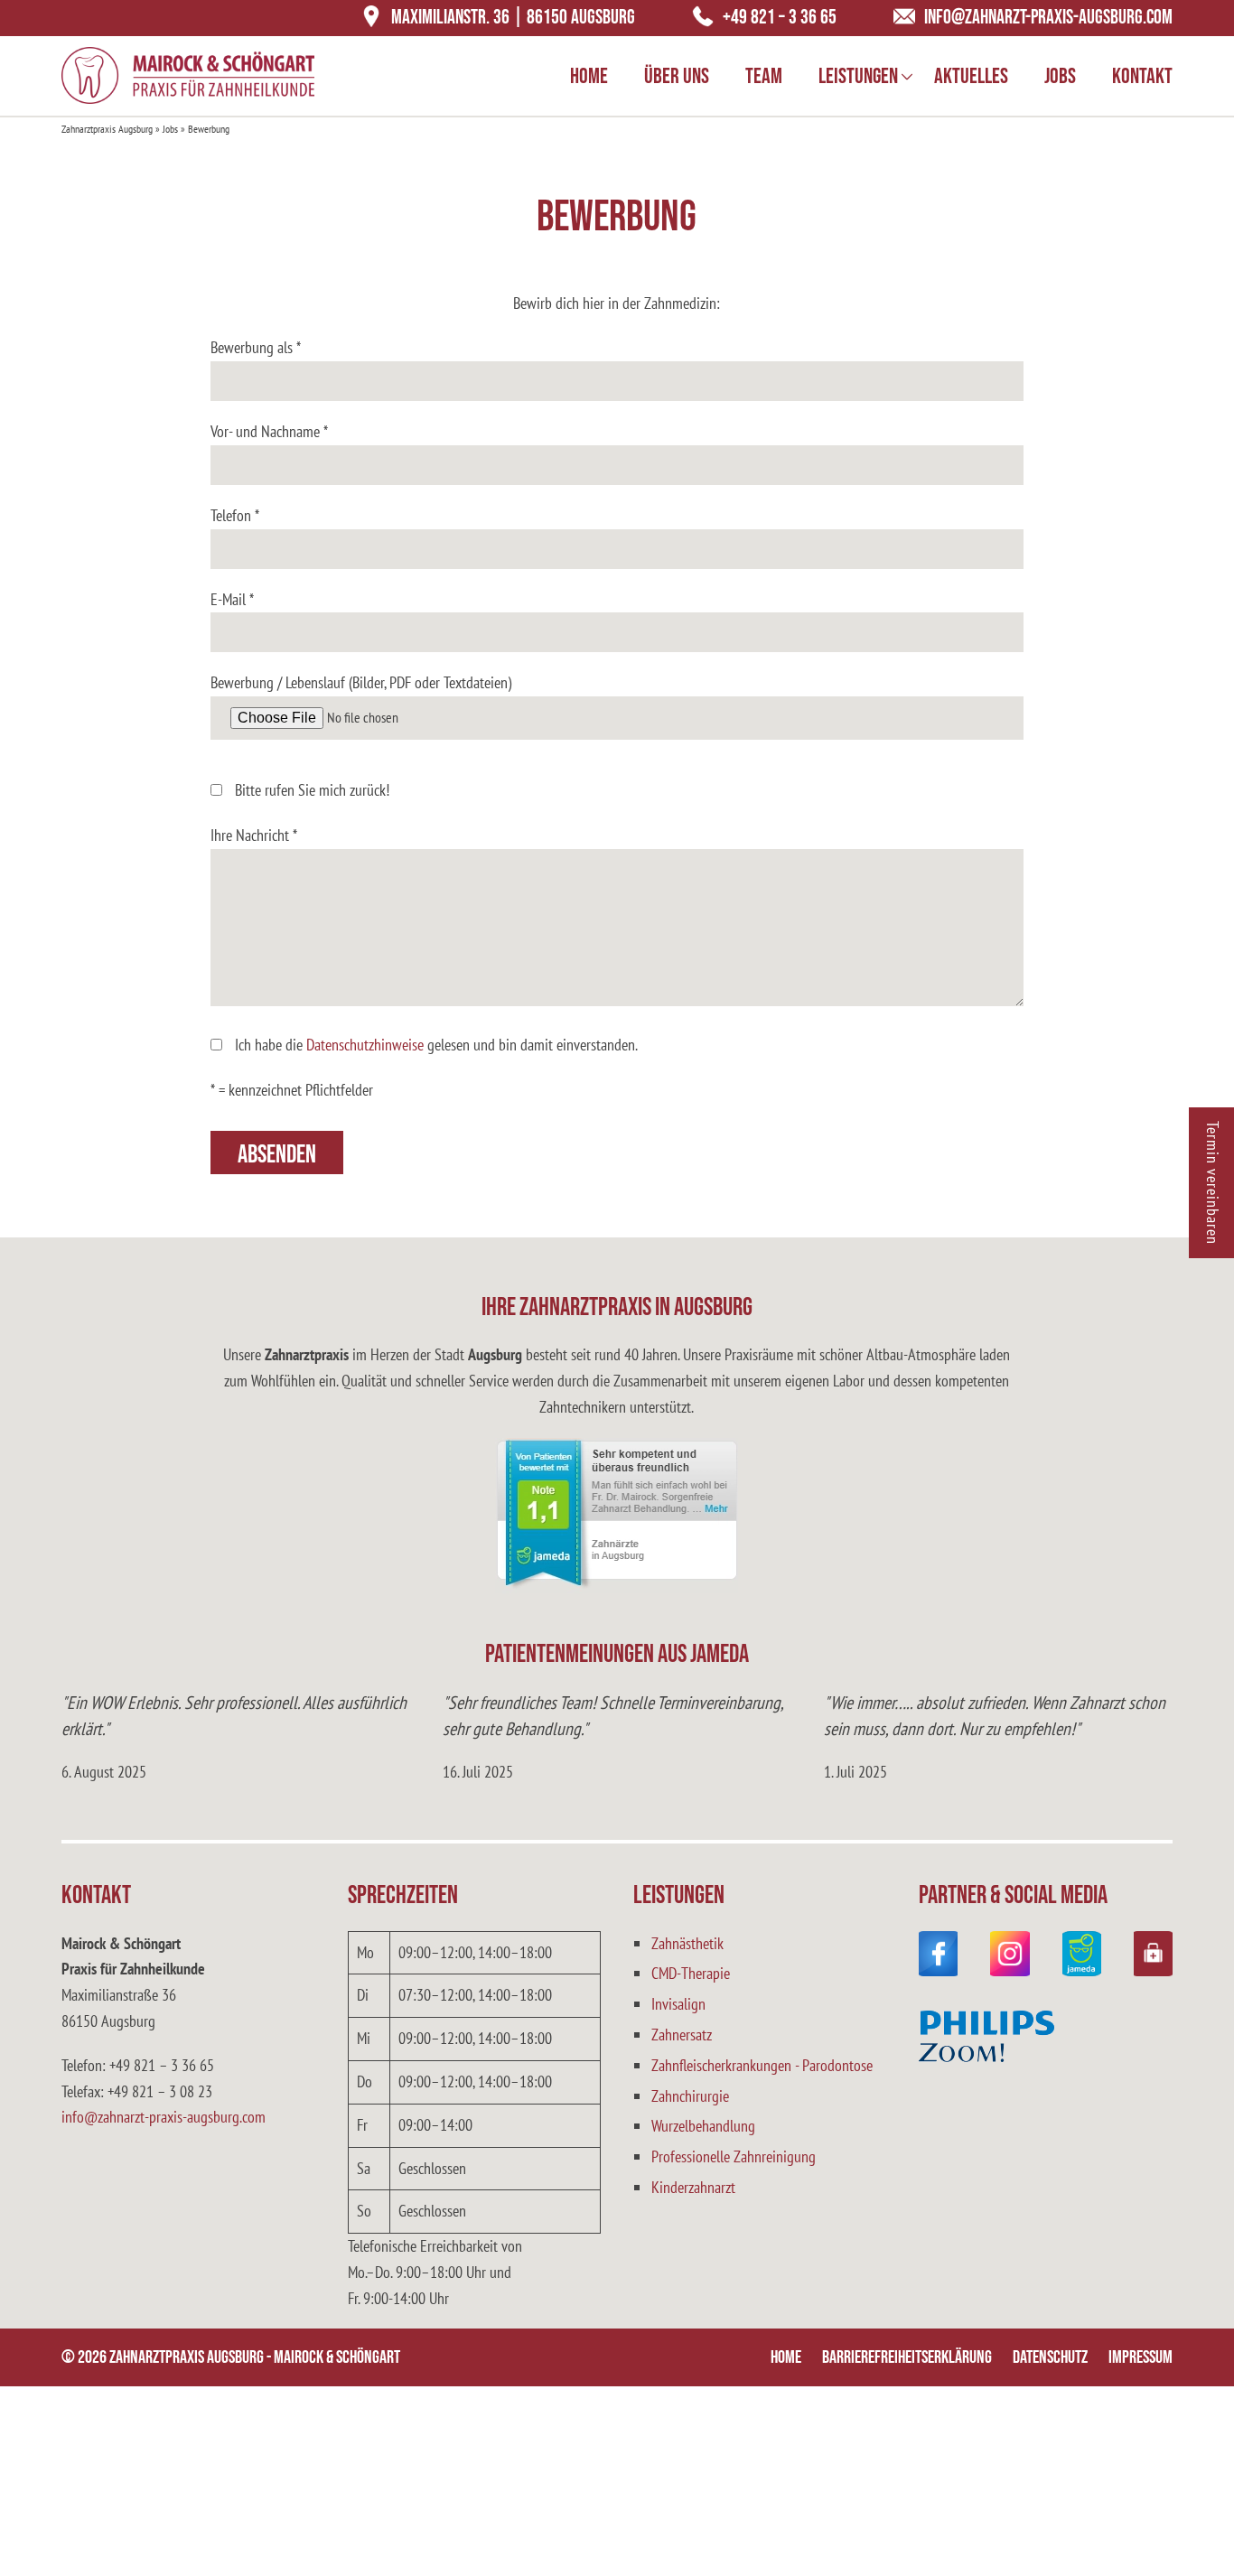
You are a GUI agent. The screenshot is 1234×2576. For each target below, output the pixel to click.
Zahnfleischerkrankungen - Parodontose (762, 2065)
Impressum (1141, 2357)
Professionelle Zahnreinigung (734, 2156)
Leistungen (858, 76)
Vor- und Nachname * (269, 431)
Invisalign (678, 2004)
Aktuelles (971, 76)
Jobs (1060, 76)
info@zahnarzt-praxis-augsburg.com (1048, 18)
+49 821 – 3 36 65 (780, 18)
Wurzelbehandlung (703, 2126)
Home (589, 76)
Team (764, 76)
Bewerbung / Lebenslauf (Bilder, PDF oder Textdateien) (361, 682)
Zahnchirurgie (690, 2096)
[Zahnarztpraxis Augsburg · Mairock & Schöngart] (188, 75)
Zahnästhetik (687, 1943)
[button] (1194, 2536)
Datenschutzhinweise (365, 1045)
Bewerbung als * (256, 347)
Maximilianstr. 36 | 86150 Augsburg (513, 18)
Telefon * (235, 515)
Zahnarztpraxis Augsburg (107, 129)
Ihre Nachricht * (254, 835)
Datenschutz (1050, 2357)
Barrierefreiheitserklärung (907, 2357)
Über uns (677, 76)
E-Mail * (232, 599)
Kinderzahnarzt (693, 2187)
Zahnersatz (682, 2035)
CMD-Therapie (691, 1973)
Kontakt (1142, 76)
